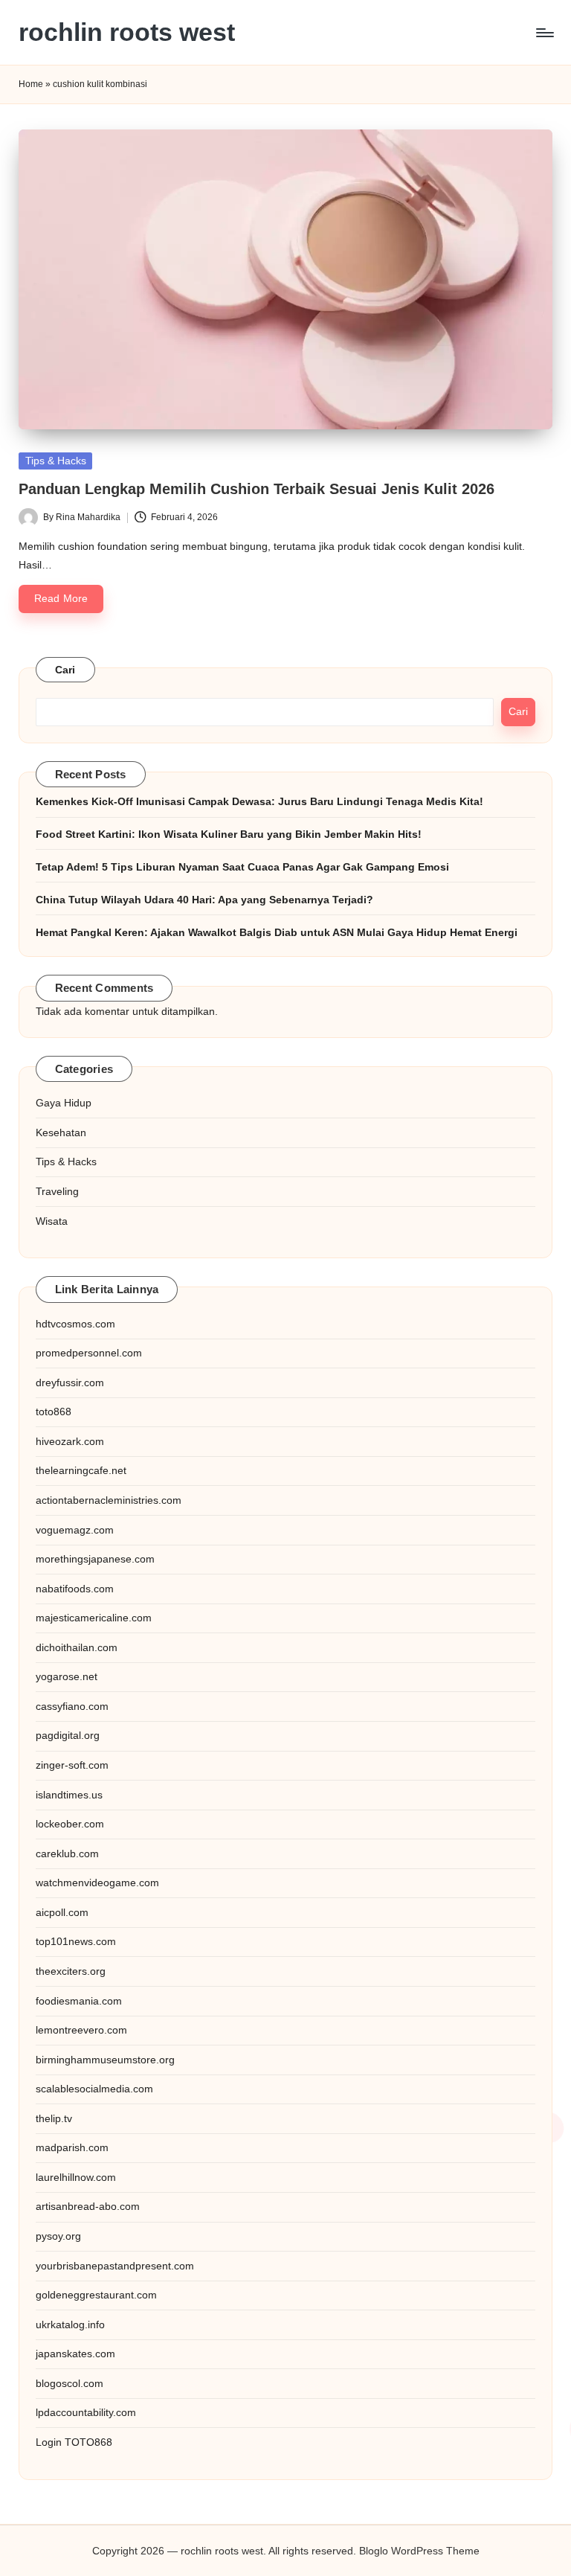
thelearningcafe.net (81, 1470)
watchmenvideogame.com (97, 1883)
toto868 (54, 1412)
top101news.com (76, 1941)
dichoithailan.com (77, 1647)
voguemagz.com (75, 1530)
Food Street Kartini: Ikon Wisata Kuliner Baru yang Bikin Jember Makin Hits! (229, 834)
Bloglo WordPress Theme (419, 2551)
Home (31, 84)
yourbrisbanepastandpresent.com (115, 2266)
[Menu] (544, 33)
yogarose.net (67, 1676)
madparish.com (72, 2147)
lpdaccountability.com (86, 2412)
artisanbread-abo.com (88, 2206)
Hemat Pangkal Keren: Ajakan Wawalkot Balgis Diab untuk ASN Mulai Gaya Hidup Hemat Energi (277, 932)
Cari (65, 670)
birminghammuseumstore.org (105, 2060)
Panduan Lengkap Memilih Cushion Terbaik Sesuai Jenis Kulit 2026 (257, 489)
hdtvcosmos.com (75, 1324)
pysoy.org (58, 2236)
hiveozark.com (70, 1441)
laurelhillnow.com (76, 2177)
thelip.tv (54, 2118)
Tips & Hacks (56, 461)
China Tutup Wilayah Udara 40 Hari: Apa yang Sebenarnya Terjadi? (204, 900)
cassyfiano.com (72, 1706)
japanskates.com (75, 2354)
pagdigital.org (68, 1735)
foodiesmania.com (79, 2001)
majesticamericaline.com (94, 1618)
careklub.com (67, 1853)
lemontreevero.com (81, 2030)
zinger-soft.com (72, 1765)
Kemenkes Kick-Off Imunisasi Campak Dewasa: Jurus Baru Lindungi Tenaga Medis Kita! (259, 801)
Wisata (52, 1221)
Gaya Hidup (64, 1103)
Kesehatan (61, 1132)
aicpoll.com (62, 1912)
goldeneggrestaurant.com (96, 2295)
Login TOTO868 (74, 2442)
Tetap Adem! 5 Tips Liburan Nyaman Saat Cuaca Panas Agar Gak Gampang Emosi (242, 867)
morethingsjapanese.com (95, 1559)
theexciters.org (71, 1971)
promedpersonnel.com (89, 1353)
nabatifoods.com (75, 1589)
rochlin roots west (127, 32)
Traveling (57, 1191)
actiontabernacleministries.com (109, 1500)
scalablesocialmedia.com (94, 2089)
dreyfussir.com (70, 1382)
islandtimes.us (69, 1795)
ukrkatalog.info (70, 2325)
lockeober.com (70, 1824)
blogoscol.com (70, 2383)
